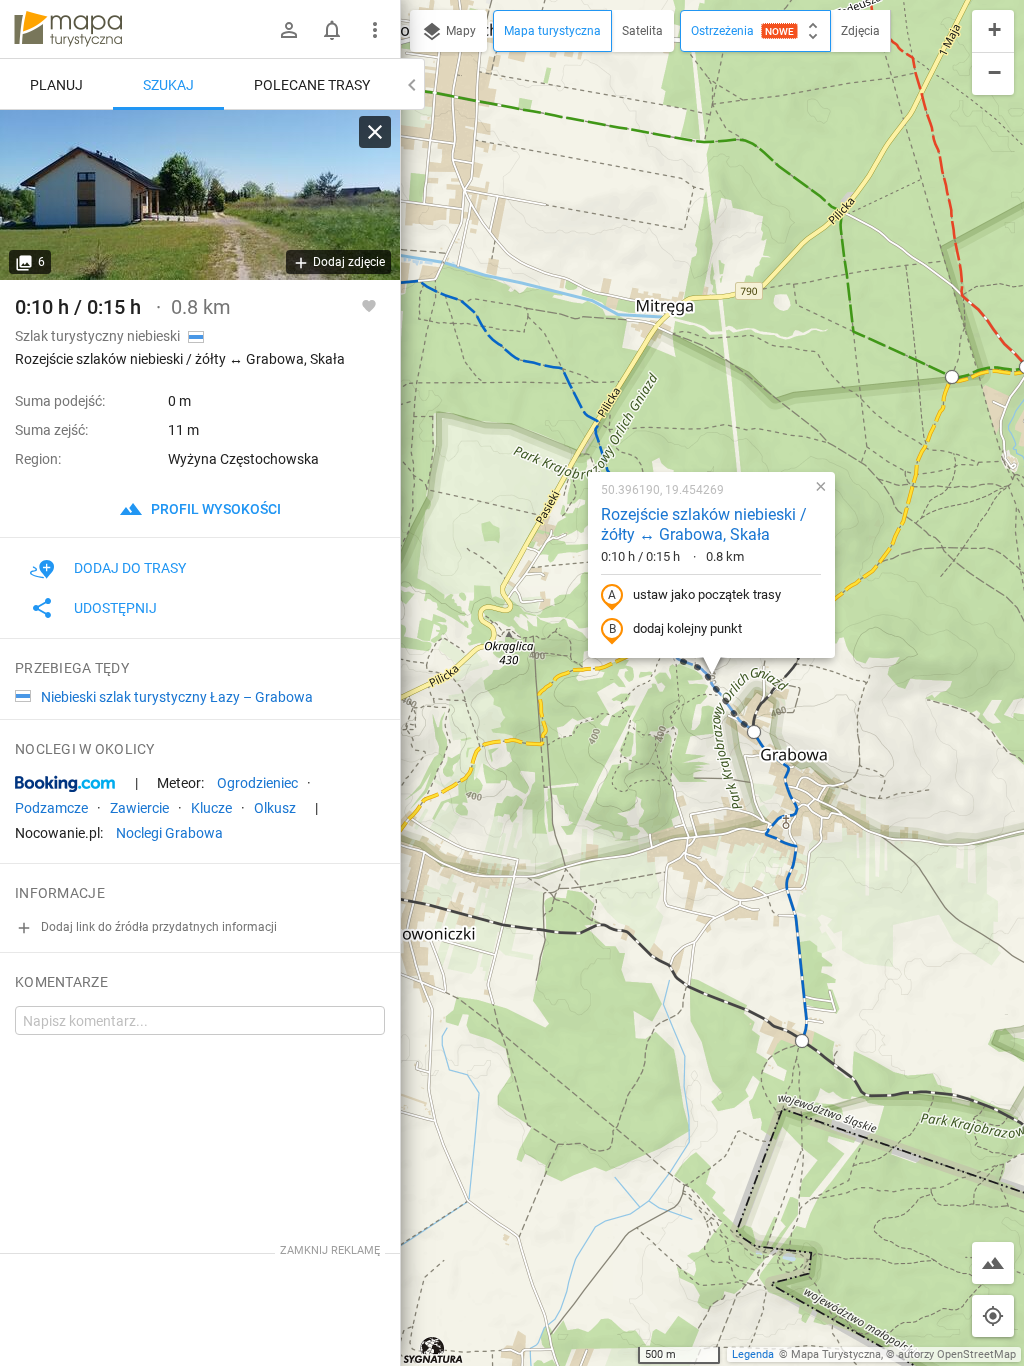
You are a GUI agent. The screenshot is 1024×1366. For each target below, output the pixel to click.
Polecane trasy (312, 85)
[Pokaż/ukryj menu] (375, 30)
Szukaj (168, 85)
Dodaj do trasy (130, 568)
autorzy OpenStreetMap (957, 1354)
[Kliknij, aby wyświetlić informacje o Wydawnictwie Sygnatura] (433, 1350)
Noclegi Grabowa (169, 833)
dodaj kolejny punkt (687, 628)
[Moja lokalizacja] (993, 1316)
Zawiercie (139, 808)
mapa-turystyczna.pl (68, 29)
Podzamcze (51, 808)
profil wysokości (214, 509)
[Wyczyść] (375, 132)
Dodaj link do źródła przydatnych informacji (157, 927)
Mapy (459, 31)
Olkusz (275, 808)
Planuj (56, 85)
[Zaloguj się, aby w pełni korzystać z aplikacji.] (369, 305)
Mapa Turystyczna (836, 1354)
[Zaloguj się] (289, 30)
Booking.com (65, 784)
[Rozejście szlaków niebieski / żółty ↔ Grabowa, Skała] (200, 195)
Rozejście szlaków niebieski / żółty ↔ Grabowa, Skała (704, 525)
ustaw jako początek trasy (707, 594)
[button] (754, 732)
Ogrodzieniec (257, 783)
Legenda (753, 1354)
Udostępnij (115, 608)
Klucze (211, 808)
